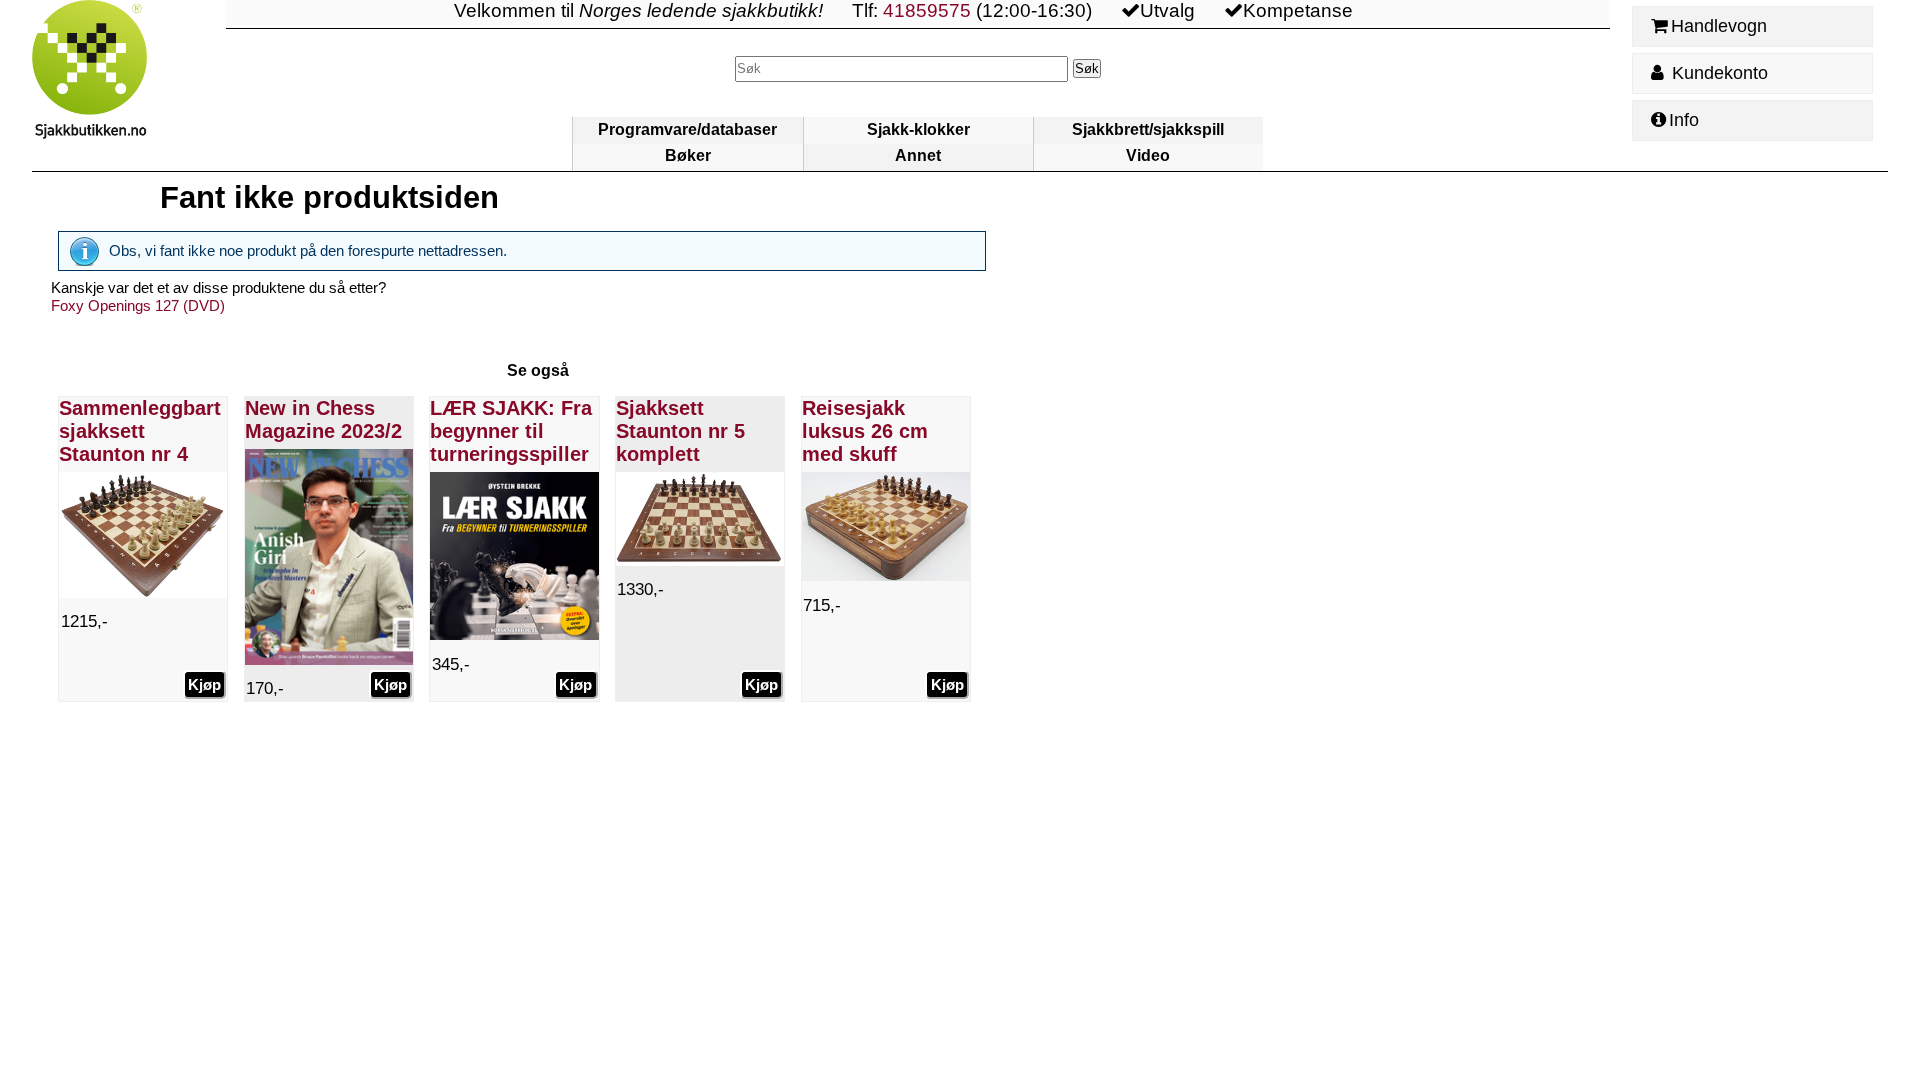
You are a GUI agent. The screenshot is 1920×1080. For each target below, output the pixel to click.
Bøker (688, 155)
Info (1684, 120)
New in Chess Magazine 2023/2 (323, 419)
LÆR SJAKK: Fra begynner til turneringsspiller (511, 431)
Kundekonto (1717, 73)
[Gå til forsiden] (129, 85)
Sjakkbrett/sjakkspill (1148, 129)
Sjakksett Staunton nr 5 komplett (680, 431)
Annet (918, 155)
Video (1148, 155)
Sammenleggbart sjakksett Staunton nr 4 (140, 431)
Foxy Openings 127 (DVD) (138, 305)
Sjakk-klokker (918, 129)
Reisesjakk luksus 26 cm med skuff (865, 431)
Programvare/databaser (687, 129)
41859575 (927, 10)
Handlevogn (1719, 26)
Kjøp (204, 684)
